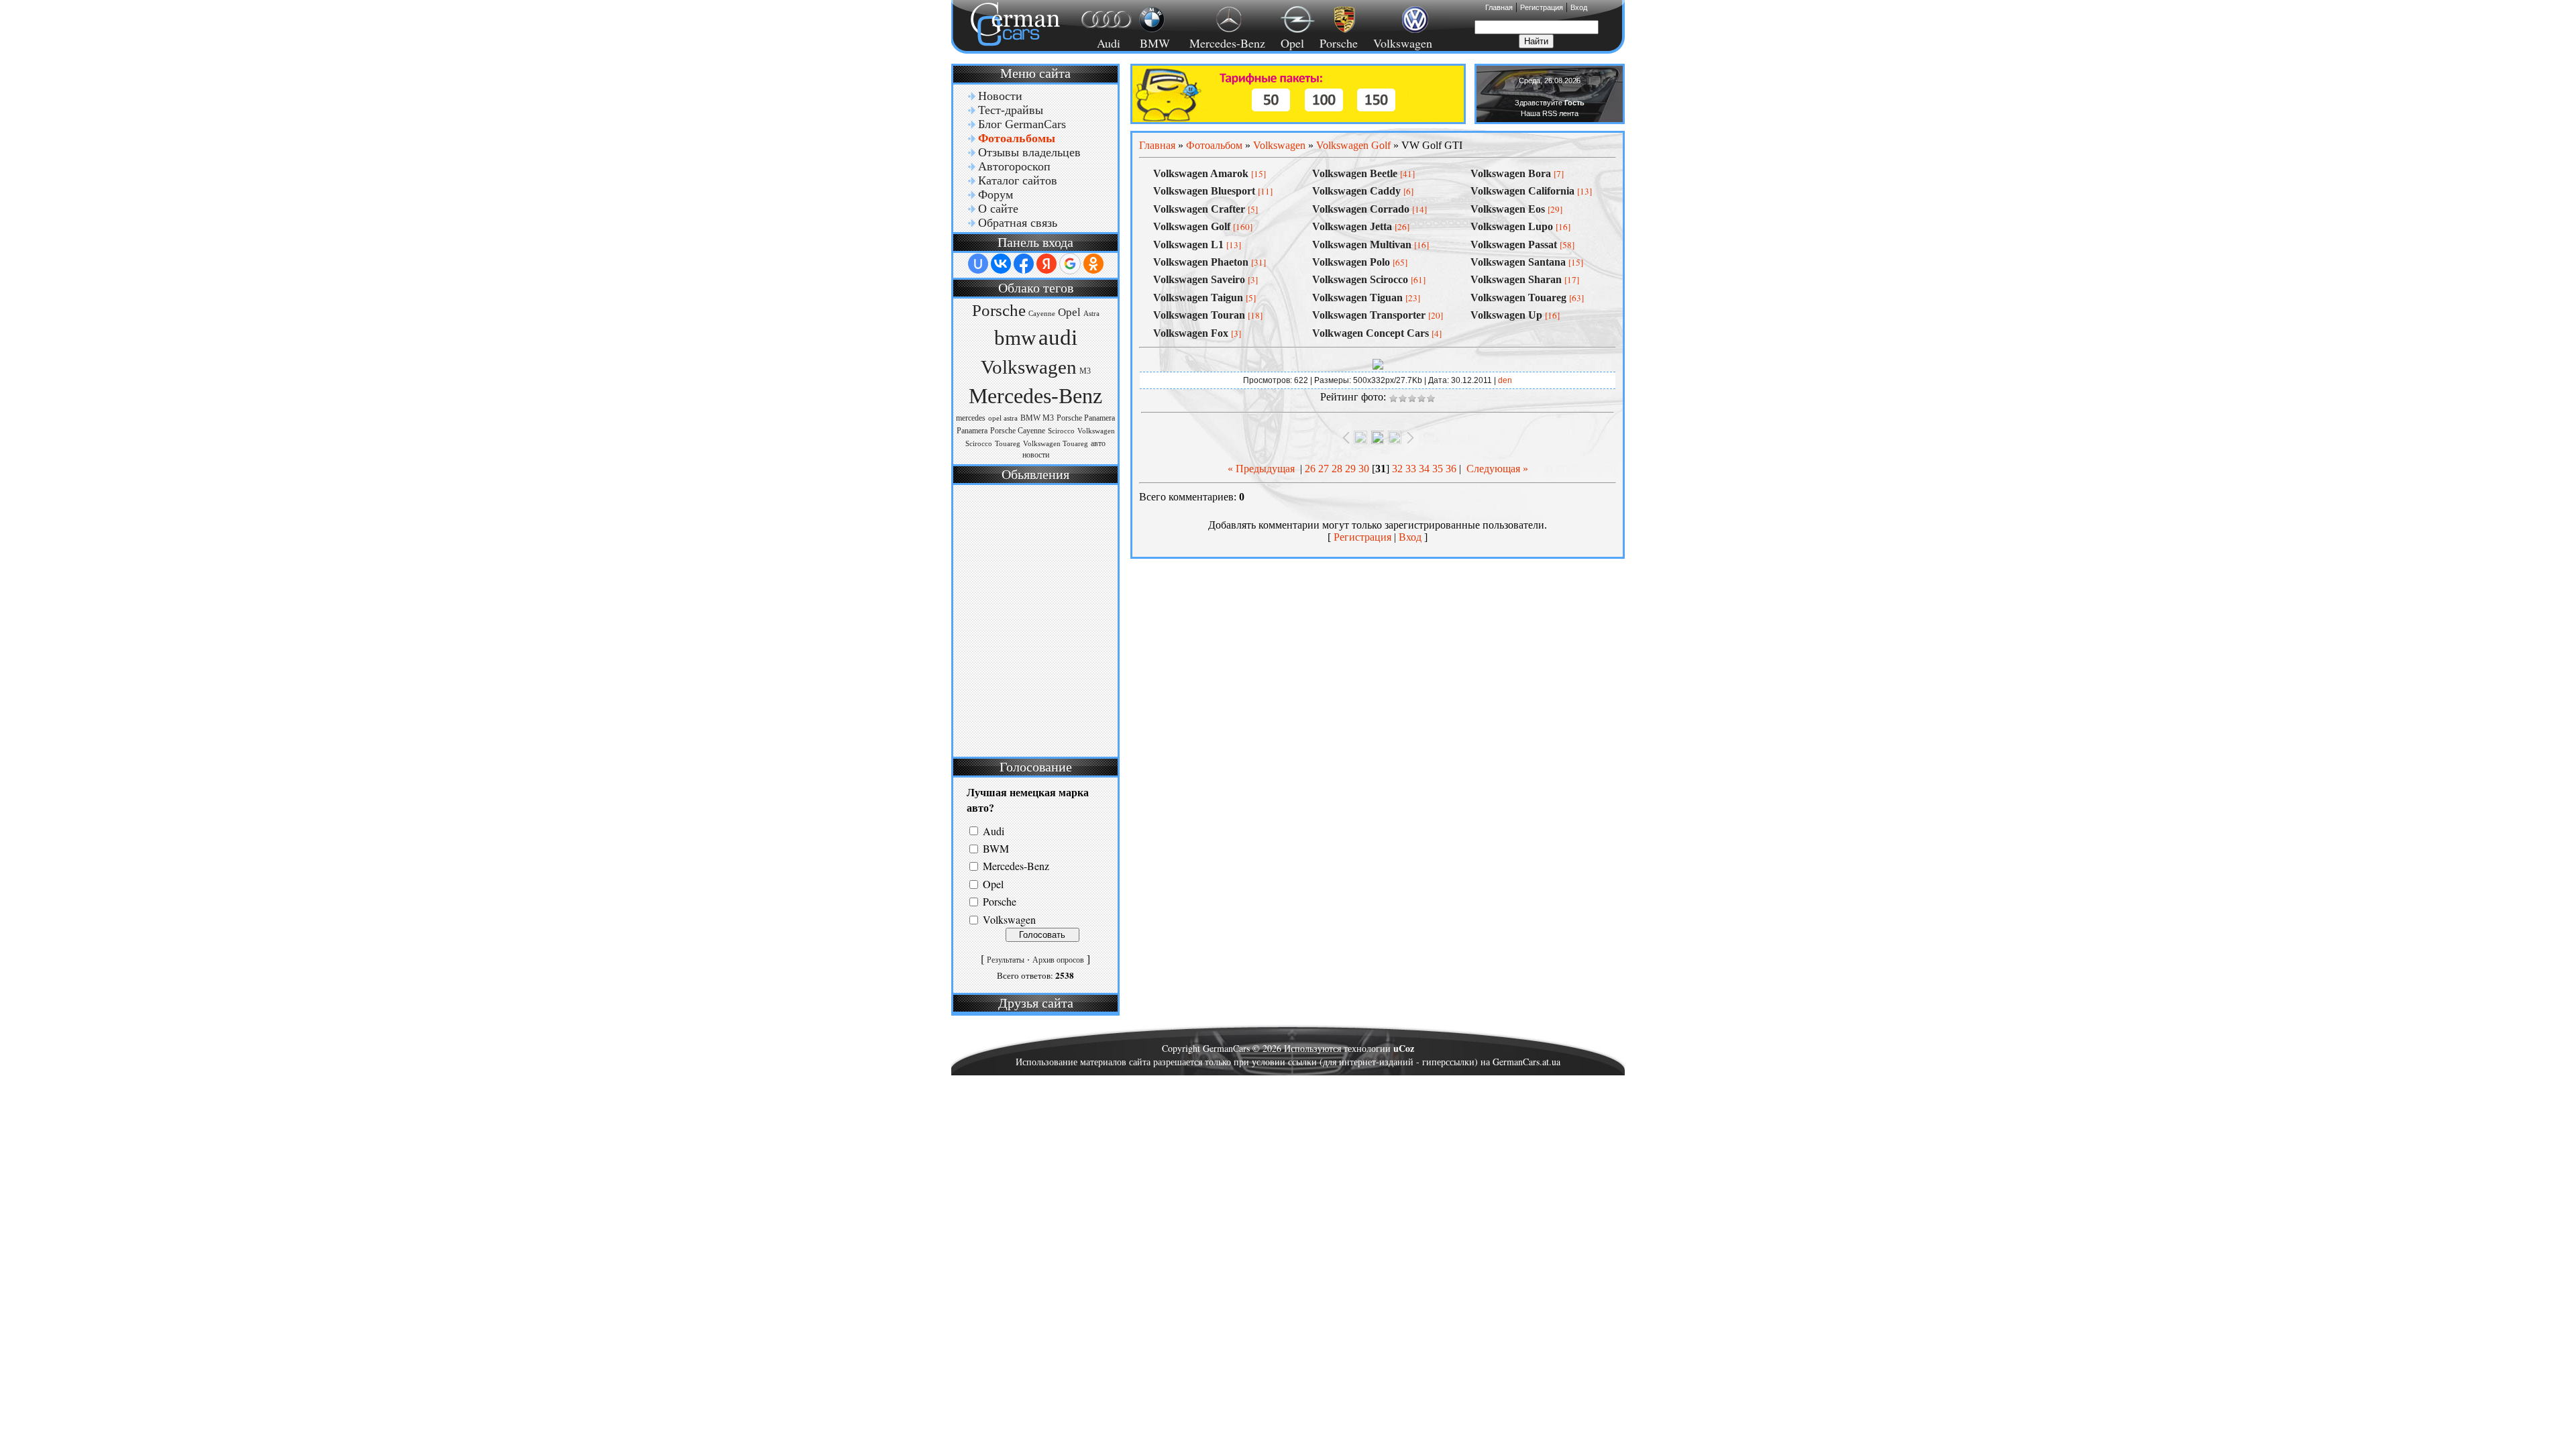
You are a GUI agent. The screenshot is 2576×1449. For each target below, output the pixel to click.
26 (1310, 469)
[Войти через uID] (978, 264)
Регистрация (1542, 7)
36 (1451, 469)
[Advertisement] (1034, 619)
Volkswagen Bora (1511, 173)
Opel (1292, 43)
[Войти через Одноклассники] (1093, 264)
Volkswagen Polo (1351, 262)
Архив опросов (1058, 960)
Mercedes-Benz (1225, 43)
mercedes (971, 418)
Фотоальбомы (1017, 138)
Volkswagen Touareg (1056, 444)
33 (1411, 469)
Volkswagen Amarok (1201, 173)
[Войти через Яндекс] (1046, 264)
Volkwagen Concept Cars (1371, 333)
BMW (1153, 43)
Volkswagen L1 (1188, 245)
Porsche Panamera (1086, 418)
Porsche (1339, 43)
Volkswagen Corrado (1361, 209)
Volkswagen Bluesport (1204, 191)
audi (1058, 337)
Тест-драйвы (1011, 110)
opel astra (1003, 418)
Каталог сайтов (1018, 180)
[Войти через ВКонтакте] (1001, 264)
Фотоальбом (1214, 145)
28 (1337, 469)
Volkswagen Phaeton (1201, 262)
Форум (996, 195)
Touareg (1008, 444)
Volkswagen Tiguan (1357, 298)
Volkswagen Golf (1353, 145)
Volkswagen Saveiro (1199, 279)
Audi (1101, 43)
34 (1424, 469)
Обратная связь (1018, 223)
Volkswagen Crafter (1199, 209)
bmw (1015, 338)
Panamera (972, 431)
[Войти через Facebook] (1024, 264)
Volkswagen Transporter (1369, 315)
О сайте (998, 209)
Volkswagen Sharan (1516, 279)
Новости (1000, 96)
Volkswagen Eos (1508, 209)
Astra (1091, 314)
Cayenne (1042, 314)
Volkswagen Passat (1514, 245)
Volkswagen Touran (1199, 315)
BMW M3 (1037, 418)
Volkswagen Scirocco (1360, 279)
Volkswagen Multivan (1362, 245)
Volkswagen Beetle (1355, 173)
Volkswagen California (1522, 191)
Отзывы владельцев (1029, 152)
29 (1350, 469)
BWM (996, 848)
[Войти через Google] (1070, 264)
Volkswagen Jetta (1352, 226)
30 (1364, 469)
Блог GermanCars (1022, 124)
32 (1397, 469)
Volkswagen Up (1506, 315)
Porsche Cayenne (1018, 431)
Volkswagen (1403, 43)
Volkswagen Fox (1191, 333)
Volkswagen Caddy (1356, 191)
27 (1324, 469)
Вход (1579, 7)
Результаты (1006, 960)
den (1505, 380)
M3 (1085, 371)
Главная (1499, 7)
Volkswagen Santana (1518, 262)
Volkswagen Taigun (1198, 298)
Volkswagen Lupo (1512, 226)
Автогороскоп (1014, 166)
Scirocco (1061, 431)
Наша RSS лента (1550, 113)
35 (1438, 469)
